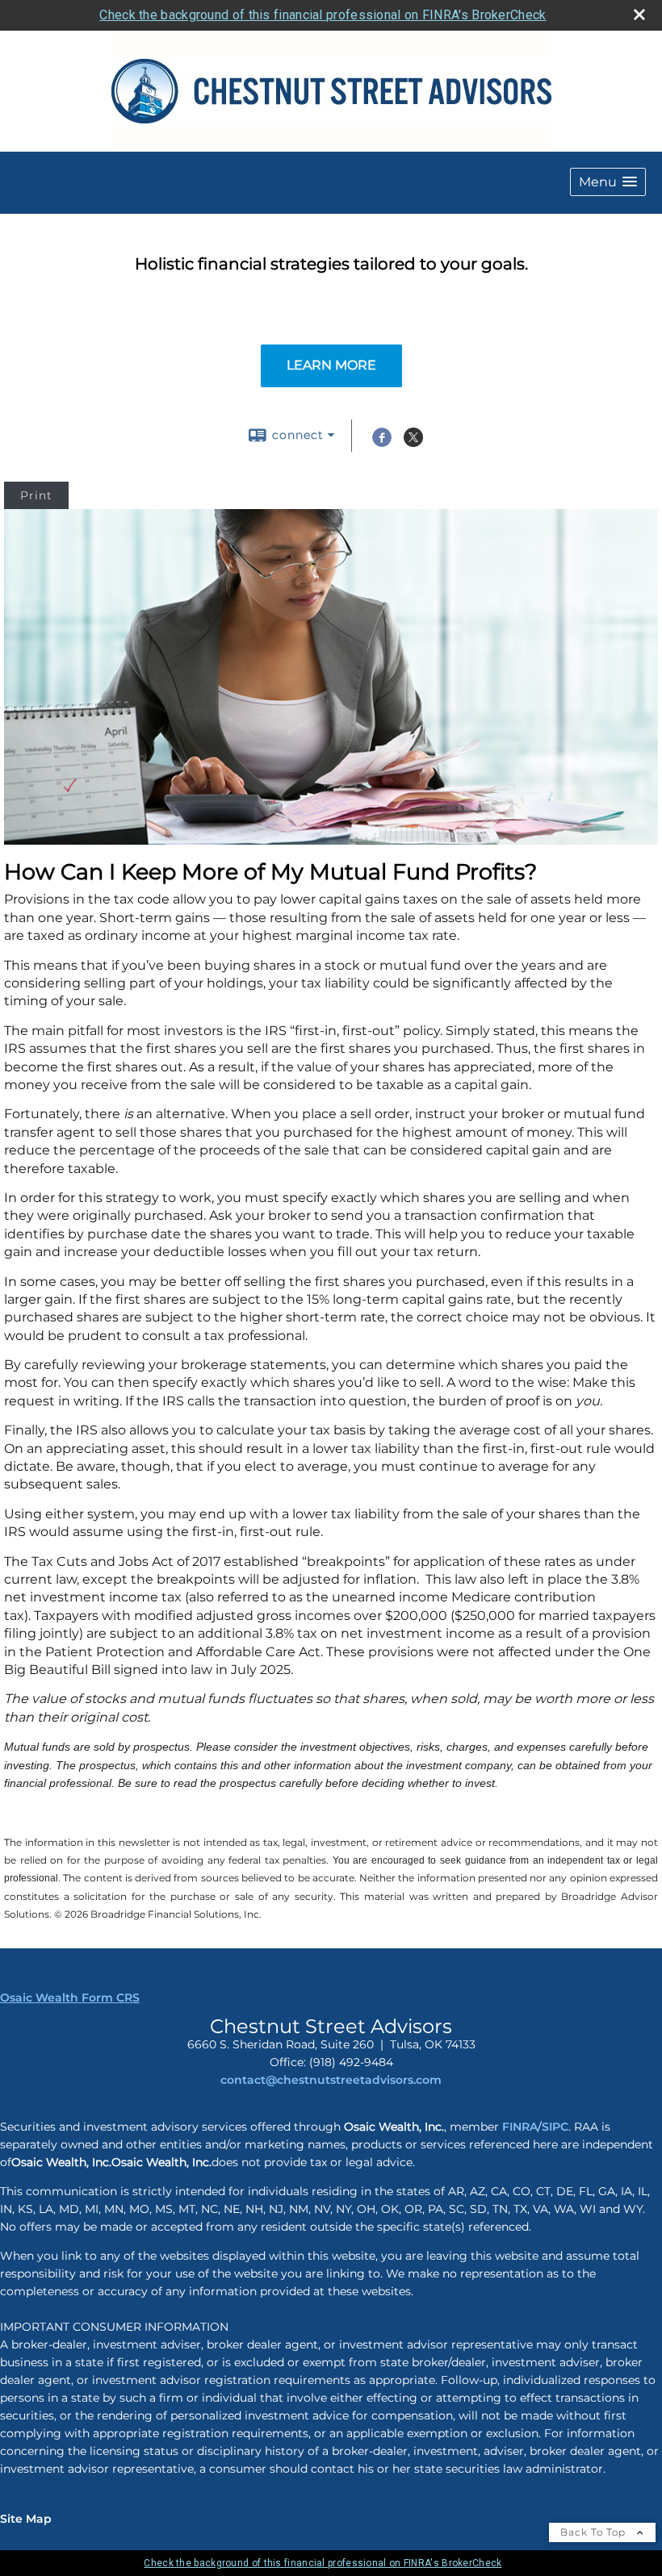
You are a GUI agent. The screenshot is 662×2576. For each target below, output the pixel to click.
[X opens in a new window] (413, 443)
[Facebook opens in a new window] (382, 443)
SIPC (555, 2127)
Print (36, 495)
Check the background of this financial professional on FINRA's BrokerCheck (323, 15)
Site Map (26, 2519)
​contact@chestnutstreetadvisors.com (331, 2080)
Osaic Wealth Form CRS (70, 1998)
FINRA (518, 2127)
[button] (608, 182)
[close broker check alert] (639, 15)
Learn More (331, 365)
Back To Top (595, 2532)
